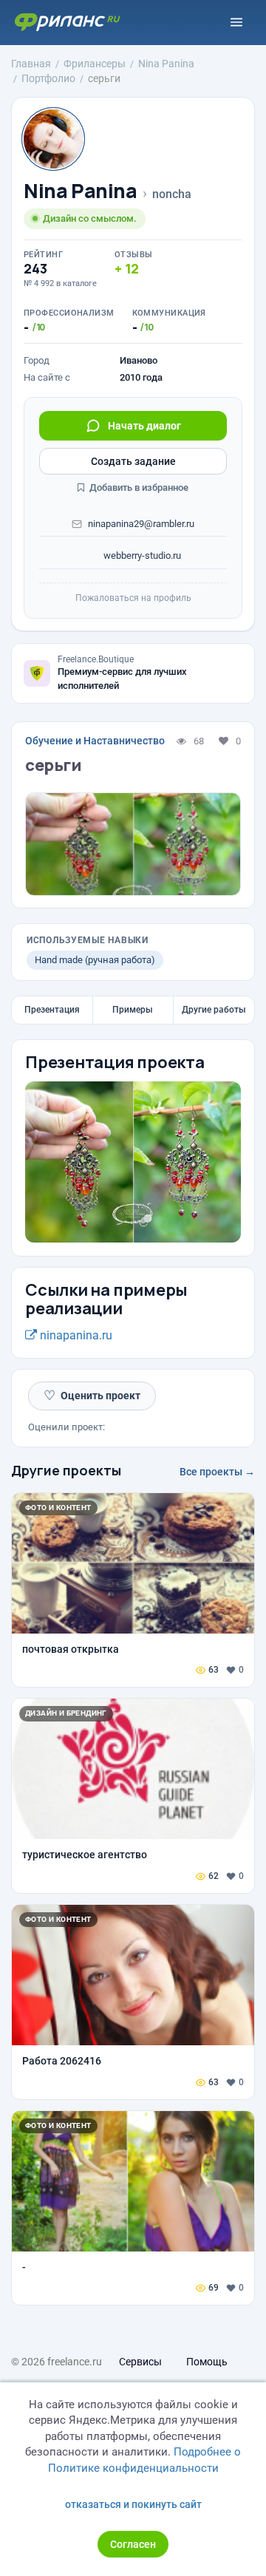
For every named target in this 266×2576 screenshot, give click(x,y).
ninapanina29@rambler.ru (141, 524)
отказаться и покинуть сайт (133, 2504)
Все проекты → (217, 1472)
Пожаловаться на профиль (133, 598)
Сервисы (140, 2362)
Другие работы (214, 1010)
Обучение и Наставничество (95, 741)
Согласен (133, 2544)
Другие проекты (66, 1470)
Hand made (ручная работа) (95, 960)
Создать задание (133, 461)
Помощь (207, 2362)
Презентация (52, 1010)
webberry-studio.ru (141, 555)
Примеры (133, 1010)
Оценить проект (92, 1395)
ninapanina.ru (75, 1335)
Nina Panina (81, 191)
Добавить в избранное (138, 487)
